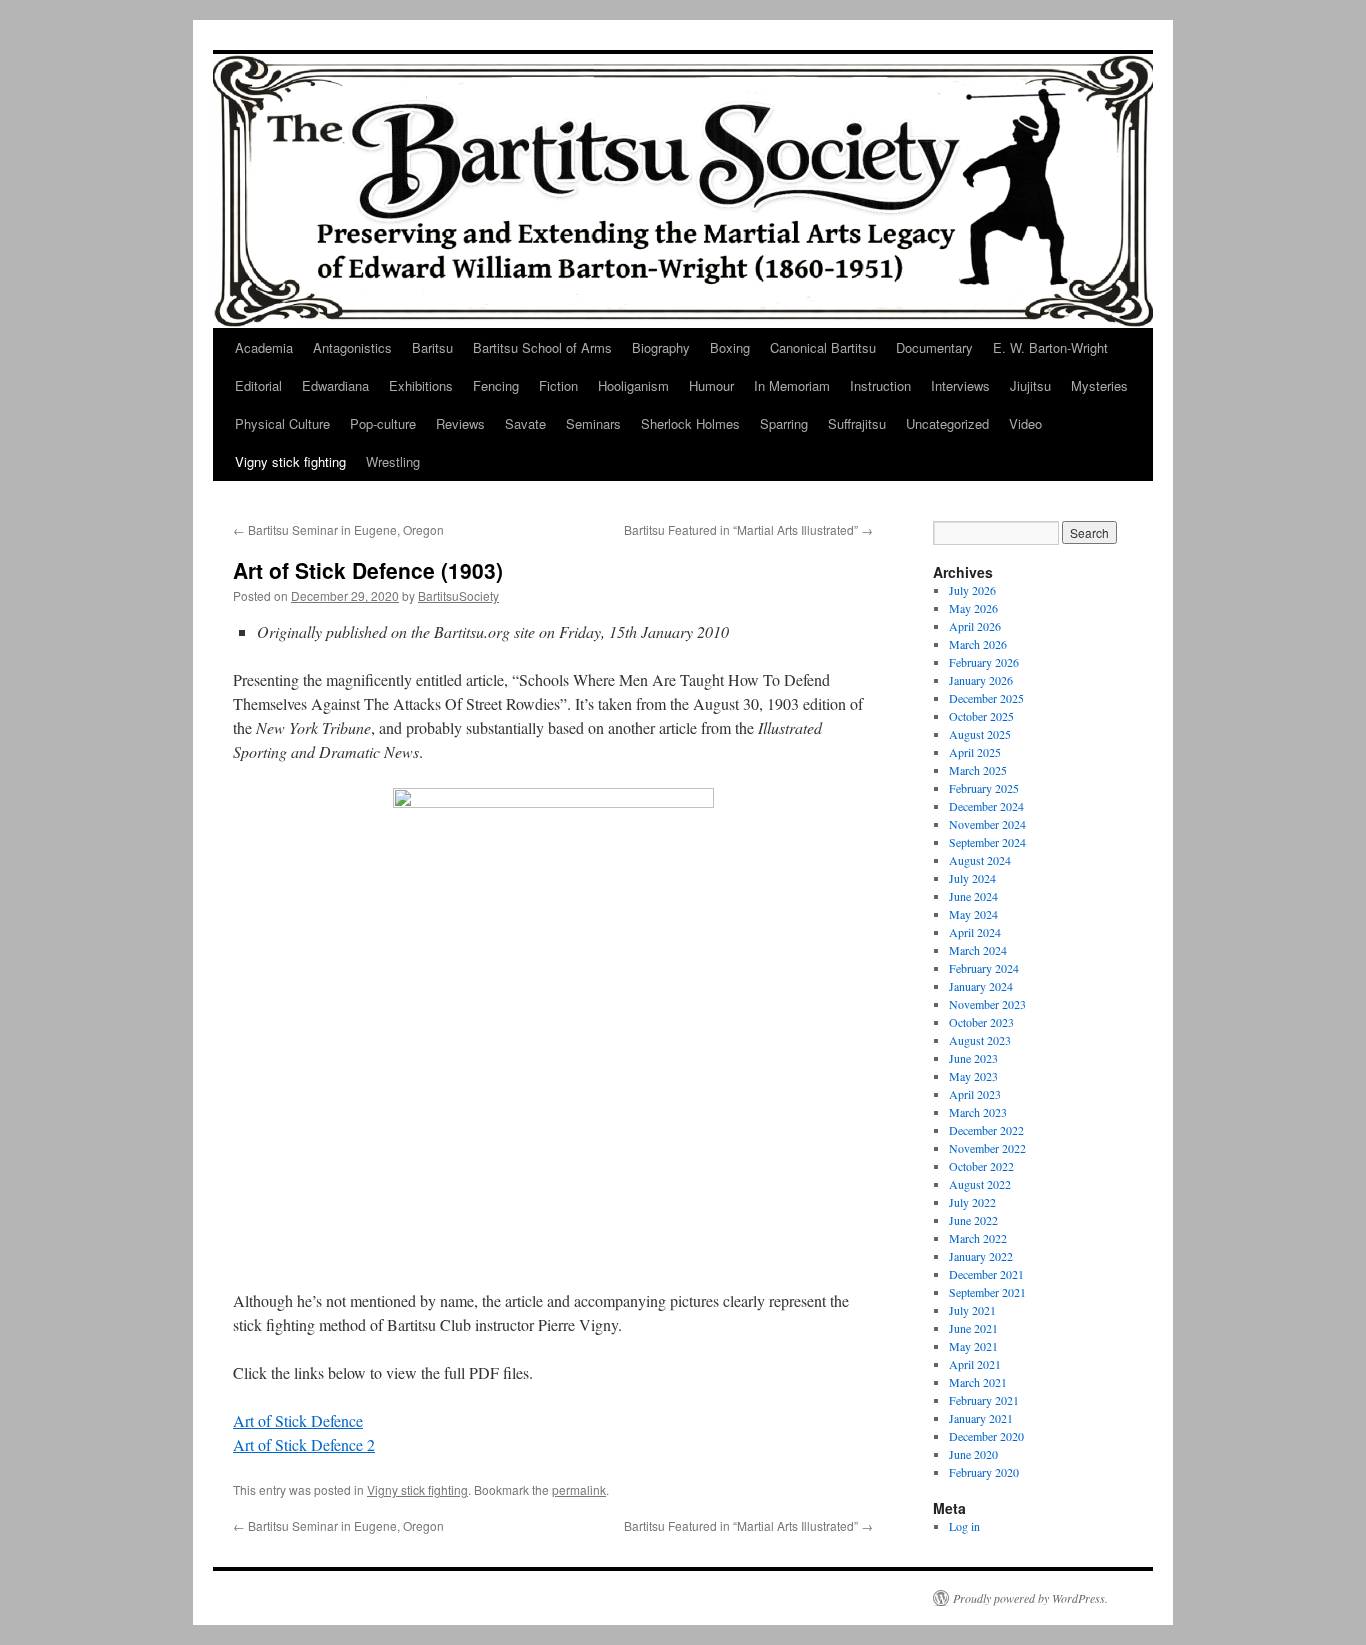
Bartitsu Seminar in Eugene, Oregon (338, 529)
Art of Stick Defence (298, 1420)
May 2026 (973, 608)
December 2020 (986, 1436)
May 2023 (973, 1076)
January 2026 (981, 680)
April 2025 (975, 752)
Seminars (593, 423)
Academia (264, 347)
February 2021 (984, 1400)
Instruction (880, 385)
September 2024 (987, 842)
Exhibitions (421, 385)
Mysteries (1099, 385)
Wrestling (393, 461)
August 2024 (980, 860)
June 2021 (973, 1328)
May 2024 (973, 914)
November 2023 (987, 1004)
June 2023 (973, 1058)
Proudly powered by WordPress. (1030, 1598)
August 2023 (980, 1040)
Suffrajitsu (857, 423)
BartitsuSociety (458, 595)
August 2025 (980, 734)
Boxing (730, 347)
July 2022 (972, 1202)
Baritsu (432, 347)
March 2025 (978, 770)
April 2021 (975, 1364)
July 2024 (972, 878)
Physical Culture (282, 423)
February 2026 (984, 662)
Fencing (496, 385)
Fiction (558, 385)
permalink (579, 1489)
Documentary (934, 347)
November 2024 (987, 824)
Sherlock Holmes (690, 423)
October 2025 (981, 716)
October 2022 (981, 1166)
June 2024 (973, 896)
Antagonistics (352, 347)
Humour (711, 385)
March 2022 (978, 1238)
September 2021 (987, 1292)
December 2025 (986, 698)
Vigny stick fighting (290, 461)
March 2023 (978, 1112)
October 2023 (981, 1022)
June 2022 (973, 1220)
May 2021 (973, 1346)
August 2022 (980, 1184)
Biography (661, 347)
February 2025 (984, 788)
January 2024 (981, 986)
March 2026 (978, 644)
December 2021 (986, 1274)
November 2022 (987, 1148)
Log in (964, 1526)
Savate (525, 423)
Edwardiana (335, 385)
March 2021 (978, 1382)
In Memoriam (792, 385)
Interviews (960, 385)
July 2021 (972, 1310)
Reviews (460, 423)
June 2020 (973, 1454)
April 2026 (975, 626)
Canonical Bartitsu (823, 347)
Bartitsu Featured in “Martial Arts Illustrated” (748, 529)
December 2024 (986, 806)
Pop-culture (383, 423)
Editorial (258, 385)
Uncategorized (947, 423)
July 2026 (972, 590)
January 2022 (981, 1256)
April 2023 (975, 1094)
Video (1025, 423)
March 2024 (978, 950)
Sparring (784, 423)
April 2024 (975, 932)
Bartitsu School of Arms (542, 347)
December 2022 (986, 1130)
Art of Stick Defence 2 (304, 1444)
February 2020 (984, 1472)
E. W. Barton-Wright (1050, 347)
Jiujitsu (1030, 385)
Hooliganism (633, 385)
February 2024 (984, 968)
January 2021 (981, 1418)
